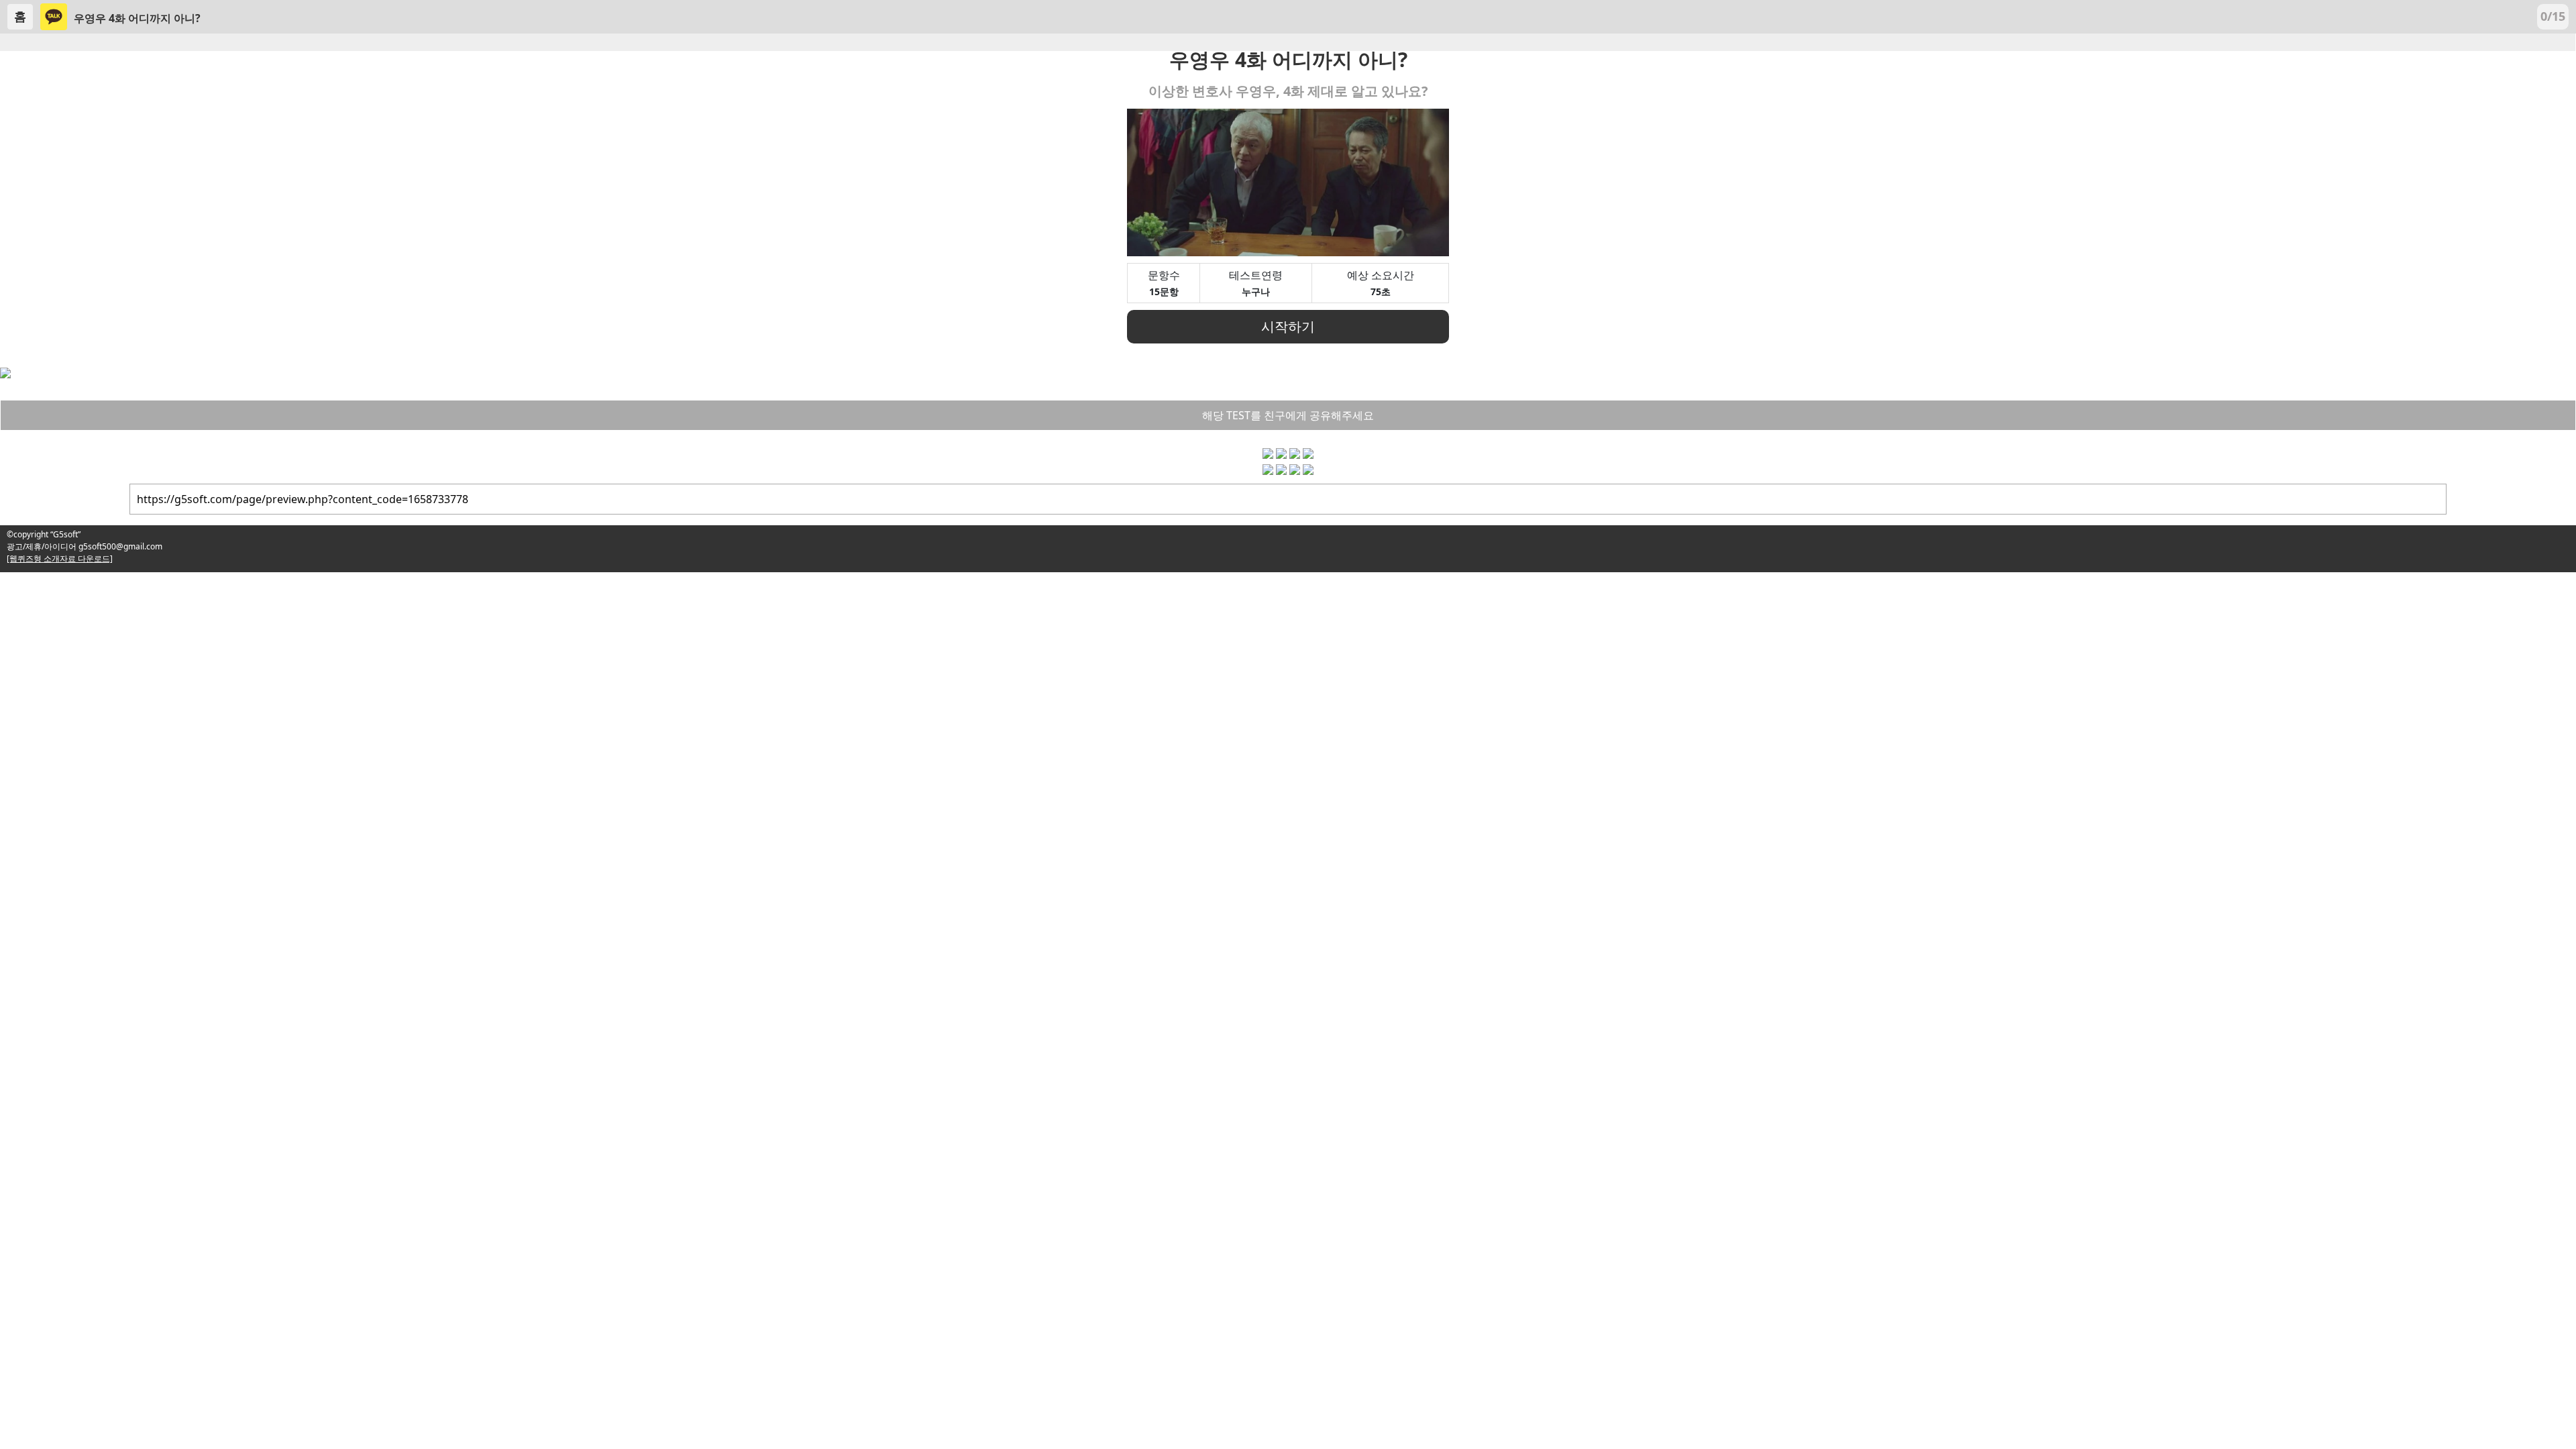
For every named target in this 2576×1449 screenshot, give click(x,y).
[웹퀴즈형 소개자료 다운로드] (60, 558)
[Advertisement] (402, 666)
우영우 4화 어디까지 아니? (137, 18)
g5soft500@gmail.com (119, 546)
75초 (1381, 291)
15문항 (1164, 291)
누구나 (1256, 291)
